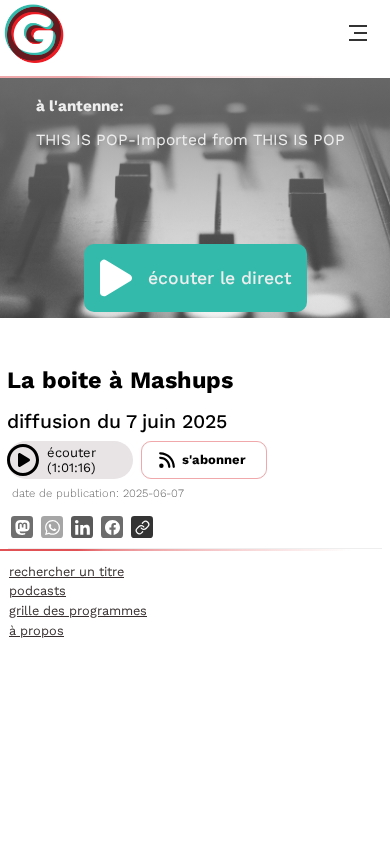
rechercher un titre (66, 571)
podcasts (37, 590)
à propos (36, 630)
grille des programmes (78, 610)
